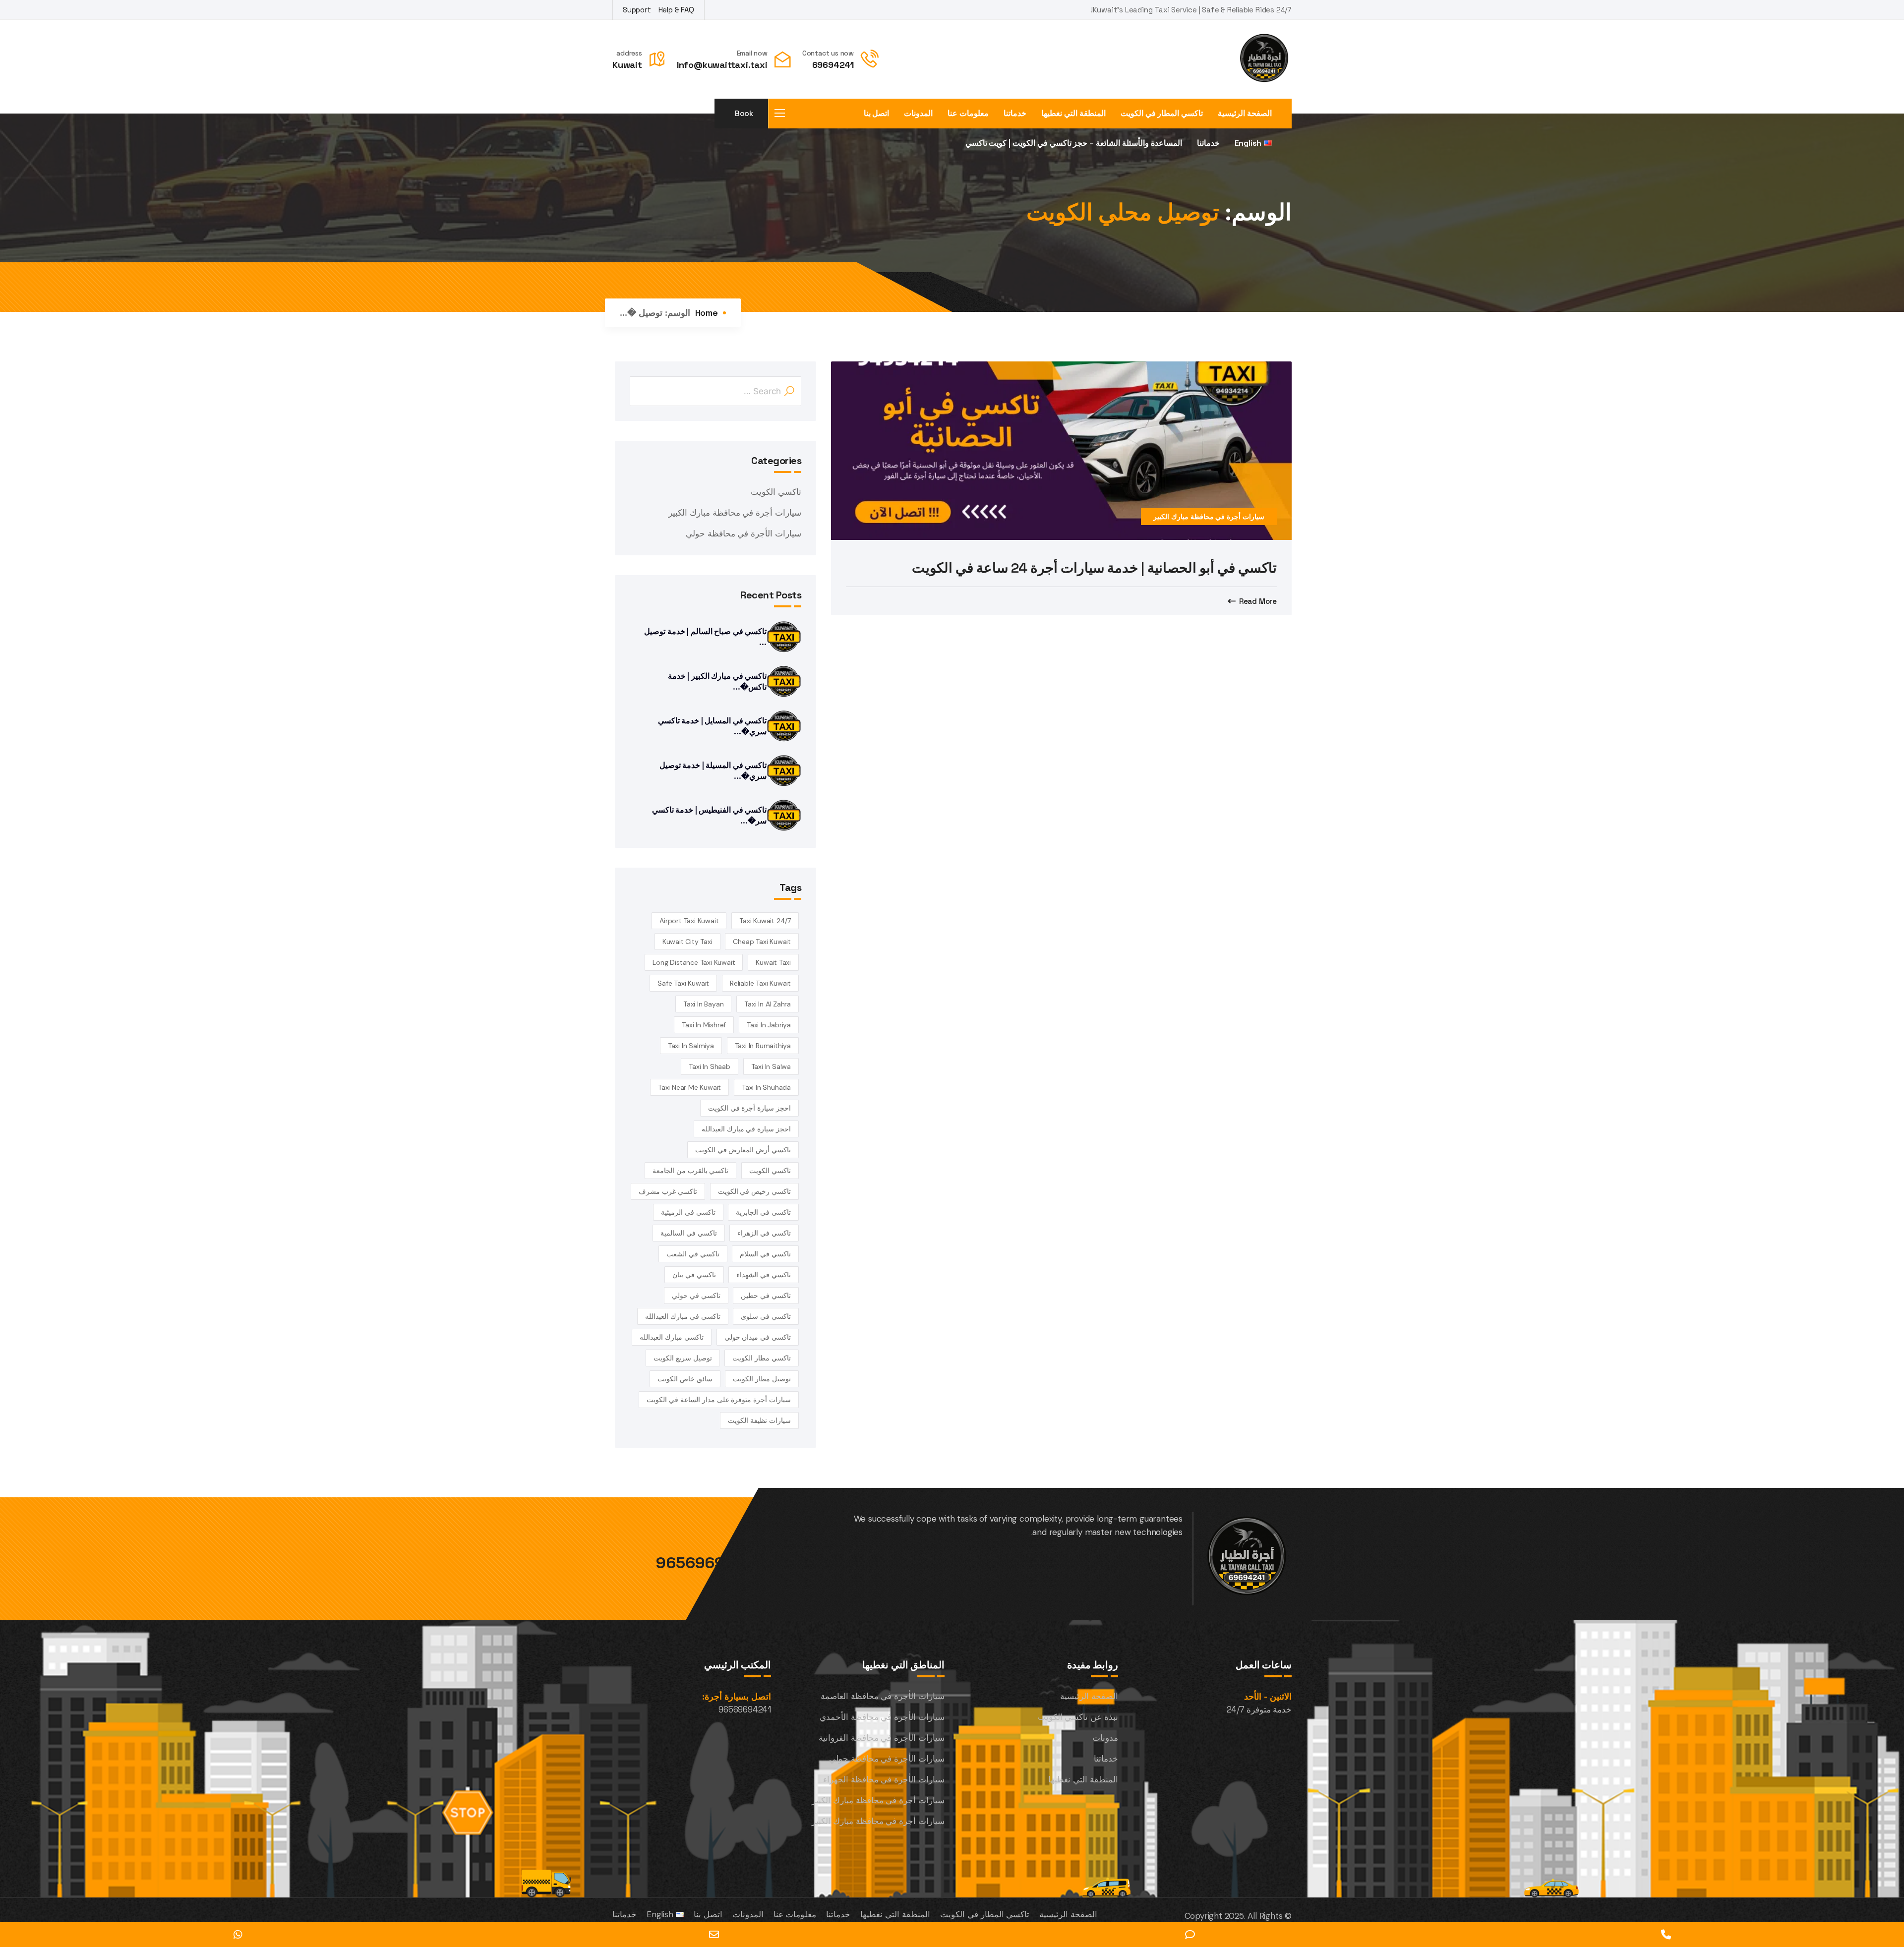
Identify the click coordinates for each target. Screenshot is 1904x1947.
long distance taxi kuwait (694, 962)
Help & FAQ (676, 10)
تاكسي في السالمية (689, 1233)
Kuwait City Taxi (687, 942)
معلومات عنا (968, 114)
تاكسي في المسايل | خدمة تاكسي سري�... (712, 726)
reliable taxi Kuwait (760, 983)
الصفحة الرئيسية (1245, 114)
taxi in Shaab (709, 1066)
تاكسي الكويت (776, 492)
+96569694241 (713, 1563)
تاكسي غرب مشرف (668, 1191)
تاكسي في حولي (696, 1296)
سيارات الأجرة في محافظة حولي (744, 533)
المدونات (918, 114)
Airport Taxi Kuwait (689, 921)
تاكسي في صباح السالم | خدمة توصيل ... (705, 637)
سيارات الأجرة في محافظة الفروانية (882, 1738)
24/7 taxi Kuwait (765, 921)
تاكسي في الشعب (693, 1254)
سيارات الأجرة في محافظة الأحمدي (882, 1717)
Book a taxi (743, 118)
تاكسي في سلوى (766, 1316)
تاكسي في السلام (765, 1254)
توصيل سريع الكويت (683, 1358)
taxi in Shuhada (766, 1087)
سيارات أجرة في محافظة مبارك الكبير (1209, 517)
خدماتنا (1015, 114)
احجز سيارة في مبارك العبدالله (746, 1129)
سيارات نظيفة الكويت (759, 1420)
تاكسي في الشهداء (764, 1275)
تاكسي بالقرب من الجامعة (690, 1171)
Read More (1258, 601)
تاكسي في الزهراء (764, 1233)
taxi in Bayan (703, 1004)
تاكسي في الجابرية (763, 1212)
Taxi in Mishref (704, 1025)
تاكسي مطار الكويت (762, 1358)
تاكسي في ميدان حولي (758, 1337)
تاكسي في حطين (766, 1296)
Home (707, 313)
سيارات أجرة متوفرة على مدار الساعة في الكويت (719, 1400)
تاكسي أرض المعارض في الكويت (743, 1150)
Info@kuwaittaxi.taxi (722, 65)
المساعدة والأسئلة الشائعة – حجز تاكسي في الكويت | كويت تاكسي (1074, 143)
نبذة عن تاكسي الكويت (1078, 1717)
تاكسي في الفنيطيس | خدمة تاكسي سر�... (709, 815)
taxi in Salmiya (691, 1046)
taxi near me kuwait (689, 1087)
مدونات (1105, 1738)
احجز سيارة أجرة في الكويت (749, 1108)
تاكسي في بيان (694, 1275)
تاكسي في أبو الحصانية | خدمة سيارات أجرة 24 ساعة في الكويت (1094, 568)
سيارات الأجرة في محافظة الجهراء (884, 1779)
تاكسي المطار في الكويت (1162, 114)
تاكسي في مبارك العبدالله (683, 1316)
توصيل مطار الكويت (762, 1379)
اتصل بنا (877, 114)
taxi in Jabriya (769, 1025)
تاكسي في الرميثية (688, 1212)
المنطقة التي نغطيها (1073, 114)
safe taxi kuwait (683, 983)
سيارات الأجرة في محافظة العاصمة (883, 1696)
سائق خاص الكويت (685, 1379)
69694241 (833, 65)
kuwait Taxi (773, 962)
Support (637, 10)
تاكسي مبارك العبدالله (672, 1337)
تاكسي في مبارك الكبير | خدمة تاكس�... (717, 681)
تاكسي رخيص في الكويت (754, 1191)
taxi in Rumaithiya (763, 1046)
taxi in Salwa (771, 1066)
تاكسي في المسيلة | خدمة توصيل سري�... (713, 771)
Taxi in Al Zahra (768, 1004)
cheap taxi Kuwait (762, 942)
